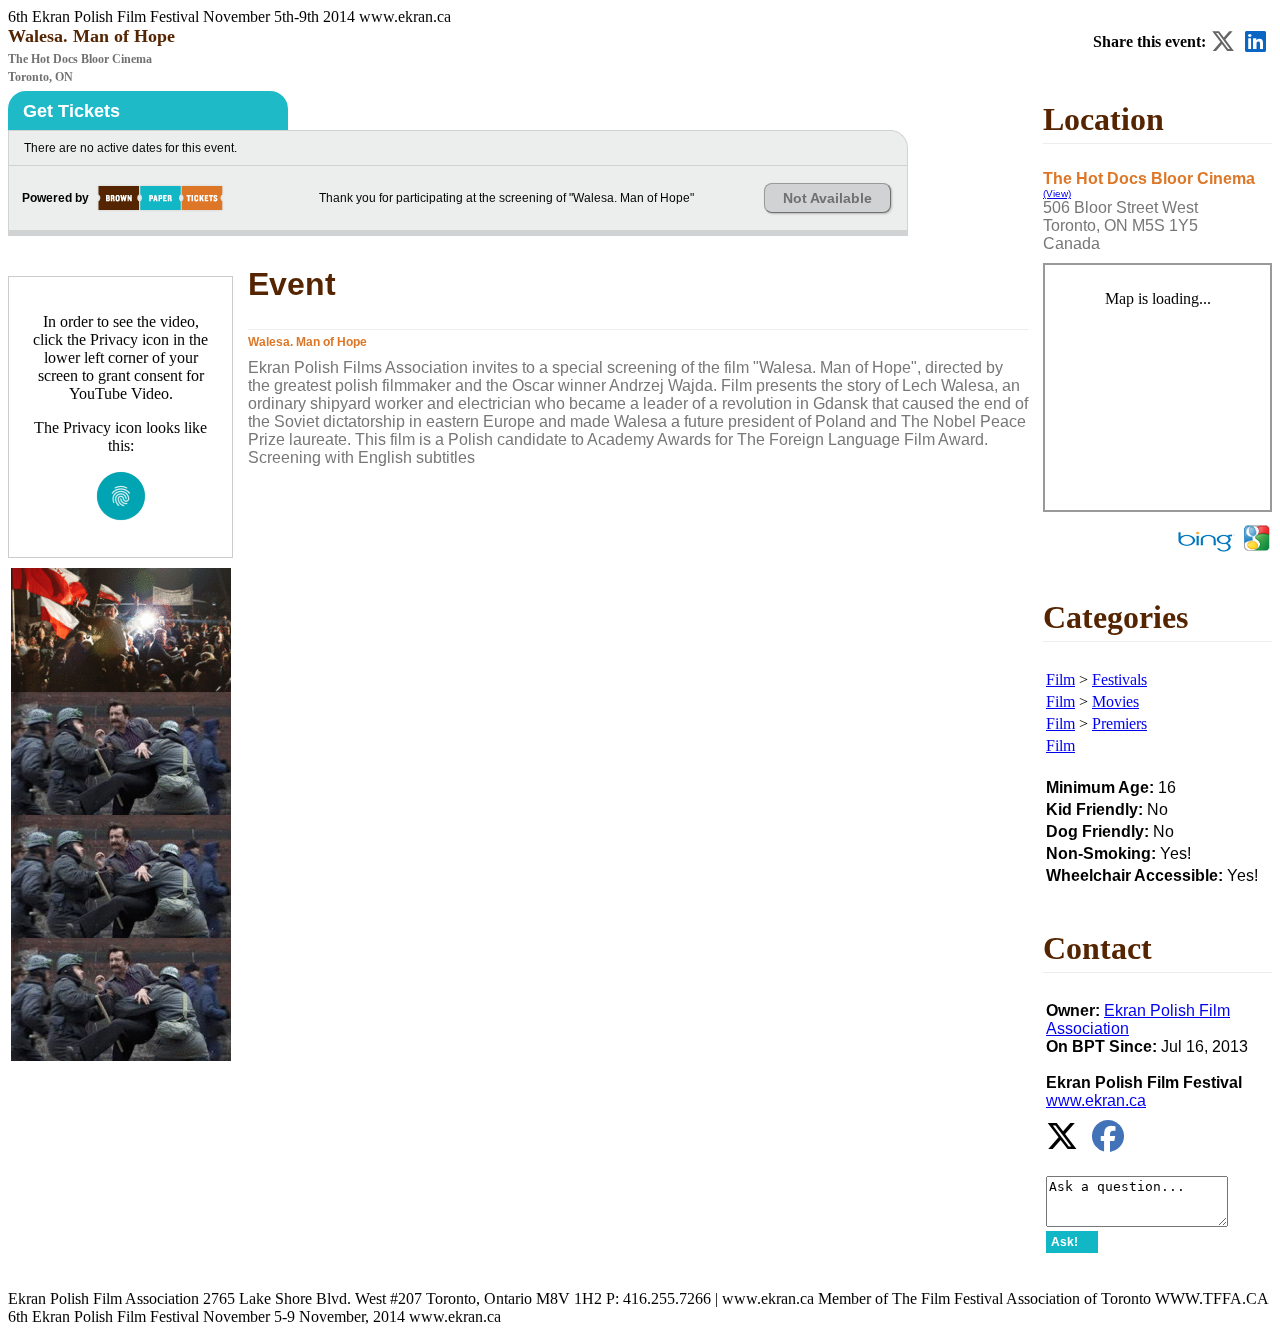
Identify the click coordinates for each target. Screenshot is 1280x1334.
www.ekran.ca (1096, 1100)
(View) (1057, 193)
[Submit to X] (1223, 42)
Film (1060, 679)
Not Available (827, 198)
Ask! (1064, 1242)
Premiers (1119, 723)
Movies (1115, 701)
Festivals (1119, 679)
